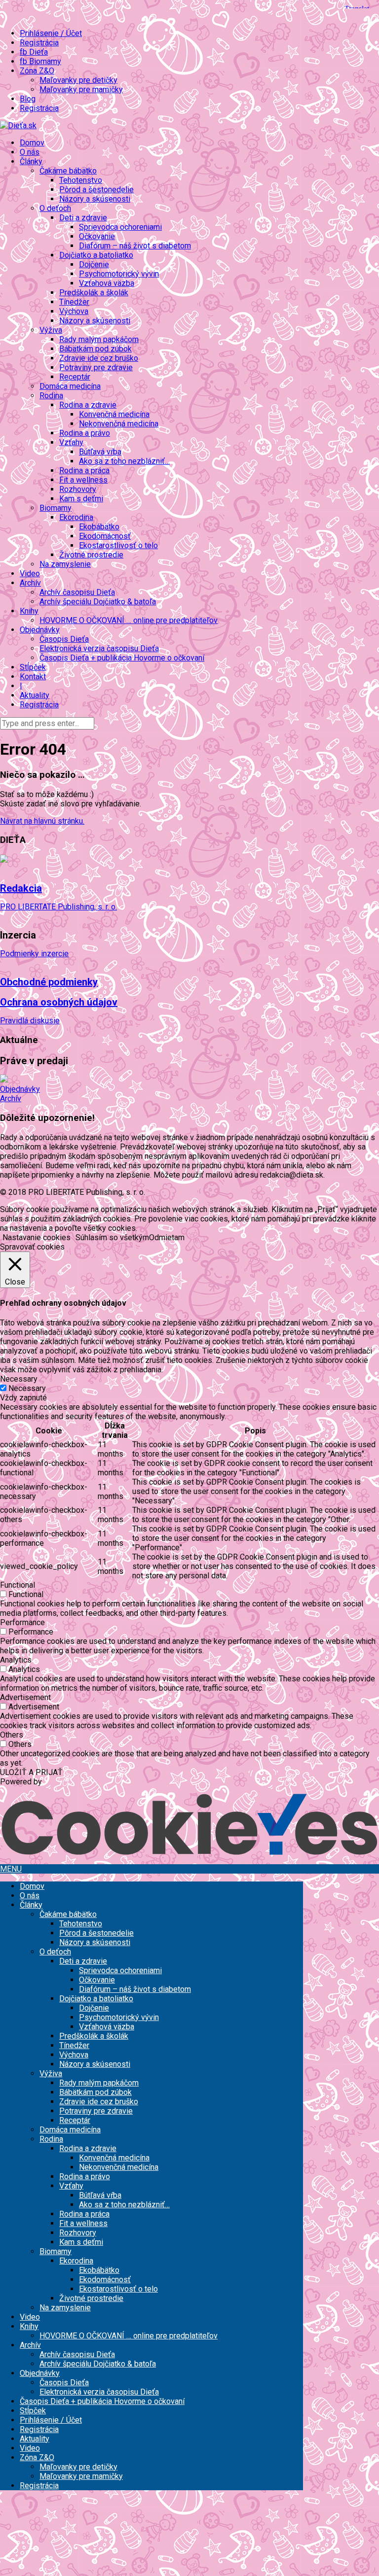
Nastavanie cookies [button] (37, 1237)
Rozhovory (78, 489)
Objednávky (20, 1089)
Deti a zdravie (83, 1961)
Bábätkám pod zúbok (95, 349)
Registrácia (39, 43)
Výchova (74, 311)
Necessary (27, 1388)
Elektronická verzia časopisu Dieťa (99, 648)
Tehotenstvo (81, 180)
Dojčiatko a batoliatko (96, 1999)
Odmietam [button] (167, 1237)
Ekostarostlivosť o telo (118, 545)
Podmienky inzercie (34, 954)
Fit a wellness (83, 480)
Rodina (51, 2139)
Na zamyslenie (65, 564)
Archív (11, 1098)
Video (30, 574)
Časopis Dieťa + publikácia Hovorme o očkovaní (122, 658)
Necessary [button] (19, 1379)
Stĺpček (33, 667)
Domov (32, 143)
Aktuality (35, 695)
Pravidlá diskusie (30, 1021)
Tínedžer (74, 302)
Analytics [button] (16, 1660)
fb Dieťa (34, 52)
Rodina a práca (84, 470)
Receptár (75, 377)
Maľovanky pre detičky (78, 80)
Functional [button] (18, 1585)
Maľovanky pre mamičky (81, 89)
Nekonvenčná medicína (119, 424)
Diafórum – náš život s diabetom (135, 246)
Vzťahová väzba (107, 283)
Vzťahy (71, 2186)
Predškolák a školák (94, 293)
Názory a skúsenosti (95, 199)
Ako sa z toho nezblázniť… (124, 461)
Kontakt (33, 677)
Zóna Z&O (37, 2457)
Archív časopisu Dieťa (77, 592)
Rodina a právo (85, 433)
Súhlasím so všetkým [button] (112, 1237)
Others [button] (12, 1735)
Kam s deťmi (81, 499)
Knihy (29, 2326)
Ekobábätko (99, 527)
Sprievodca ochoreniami (120, 227)
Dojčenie (94, 264)
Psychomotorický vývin (119, 274)
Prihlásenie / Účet (51, 33)
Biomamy (56, 2251)
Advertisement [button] (25, 1697)
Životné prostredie (91, 555)
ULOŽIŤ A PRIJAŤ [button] (31, 1772)
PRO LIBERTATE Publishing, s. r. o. (58, 907)
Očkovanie (97, 236)
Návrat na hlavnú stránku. (42, 821)
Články (31, 1905)
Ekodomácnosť (105, 536)
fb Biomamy (40, 61)
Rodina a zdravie (88, 2148)
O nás (30, 152)
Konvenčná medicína (114, 414)
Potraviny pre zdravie (96, 367)
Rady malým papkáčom (99, 339)
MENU (11, 1869)
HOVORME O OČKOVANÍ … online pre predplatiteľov (129, 620)
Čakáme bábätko (68, 1914)
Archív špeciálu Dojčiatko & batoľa (98, 602)
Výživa (51, 2073)
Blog (28, 99)
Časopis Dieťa (64, 639)
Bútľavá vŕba (100, 452)
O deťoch (55, 1952)
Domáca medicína (70, 386)
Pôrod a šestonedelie (96, 190)
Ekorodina (76, 2261)
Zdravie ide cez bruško (99, 358)
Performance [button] (22, 1622)
